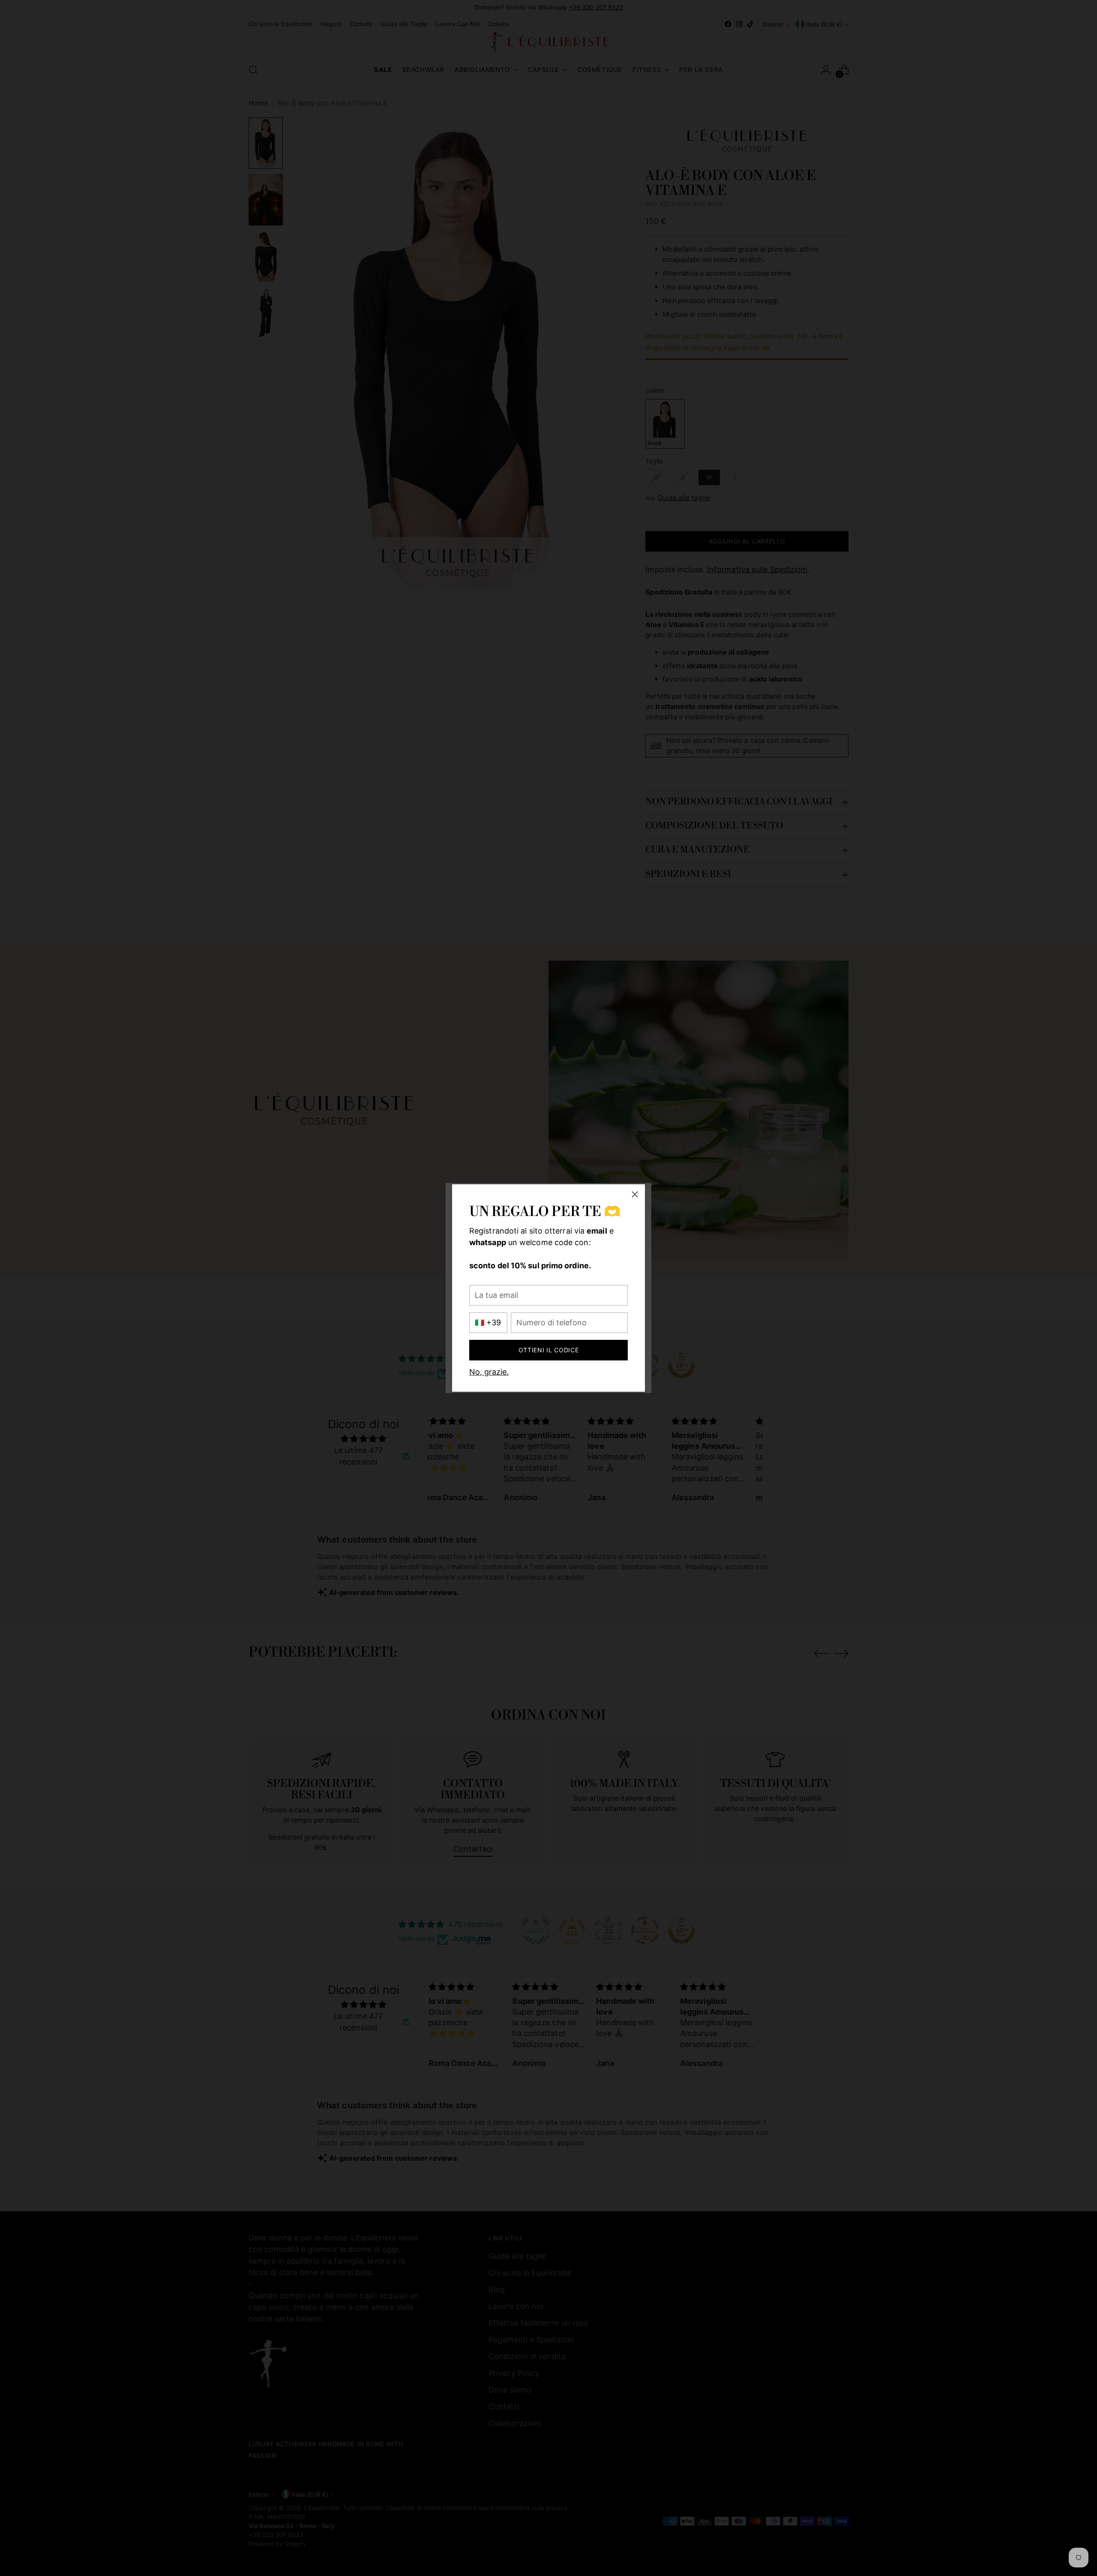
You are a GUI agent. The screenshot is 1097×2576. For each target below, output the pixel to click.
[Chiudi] (635, 1194)
